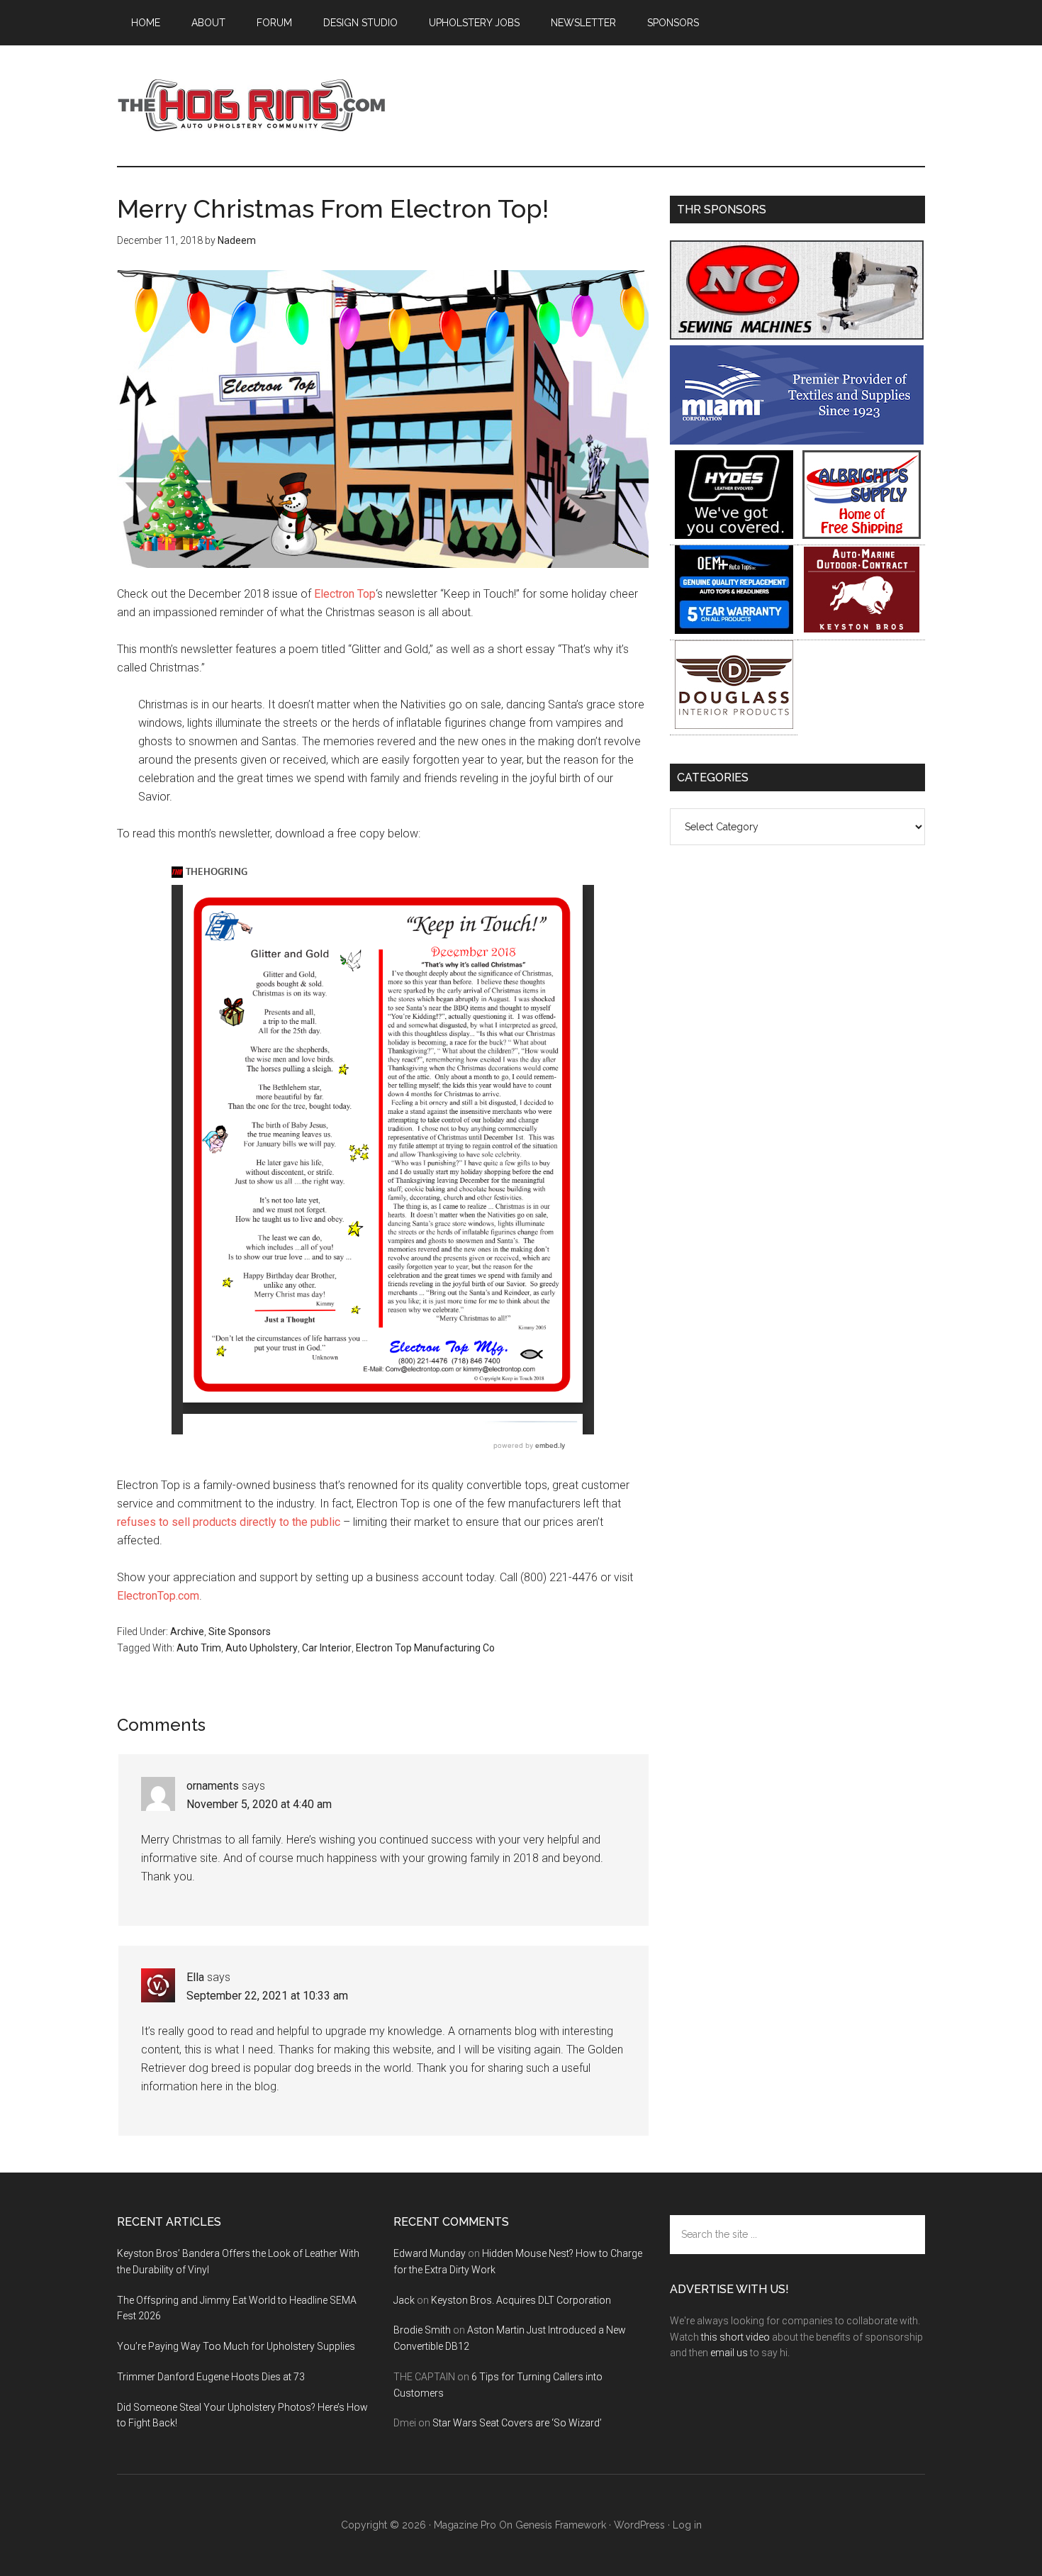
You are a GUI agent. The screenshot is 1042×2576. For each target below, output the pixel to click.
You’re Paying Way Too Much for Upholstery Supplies (236, 2346)
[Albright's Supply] (862, 535)
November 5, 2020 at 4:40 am (259, 1804)
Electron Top (345, 594)
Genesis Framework (561, 2525)
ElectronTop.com (158, 1596)
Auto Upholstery (262, 1648)
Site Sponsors (240, 1632)
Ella (195, 1977)
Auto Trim (199, 1648)
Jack (404, 2300)
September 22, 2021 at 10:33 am (267, 1996)
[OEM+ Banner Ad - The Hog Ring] (734, 630)
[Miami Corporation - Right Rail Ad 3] (797, 441)
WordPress (639, 2525)
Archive (187, 1632)
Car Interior (327, 1648)
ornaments (213, 1786)
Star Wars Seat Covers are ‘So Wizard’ (517, 2423)
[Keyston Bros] (862, 630)
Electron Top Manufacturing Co (425, 1648)
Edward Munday (430, 2253)
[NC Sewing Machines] (797, 336)
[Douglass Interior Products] (734, 725)
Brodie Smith (422, 2330)
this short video (735, 2337)
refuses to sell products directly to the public (229, 1522)
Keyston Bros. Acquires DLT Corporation (521, 2300)
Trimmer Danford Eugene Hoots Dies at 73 (211, 2377)
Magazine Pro (465, 2525)
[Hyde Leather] (734, 535)
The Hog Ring (252, 106)
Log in (687, 2525)
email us (729, 2353)
